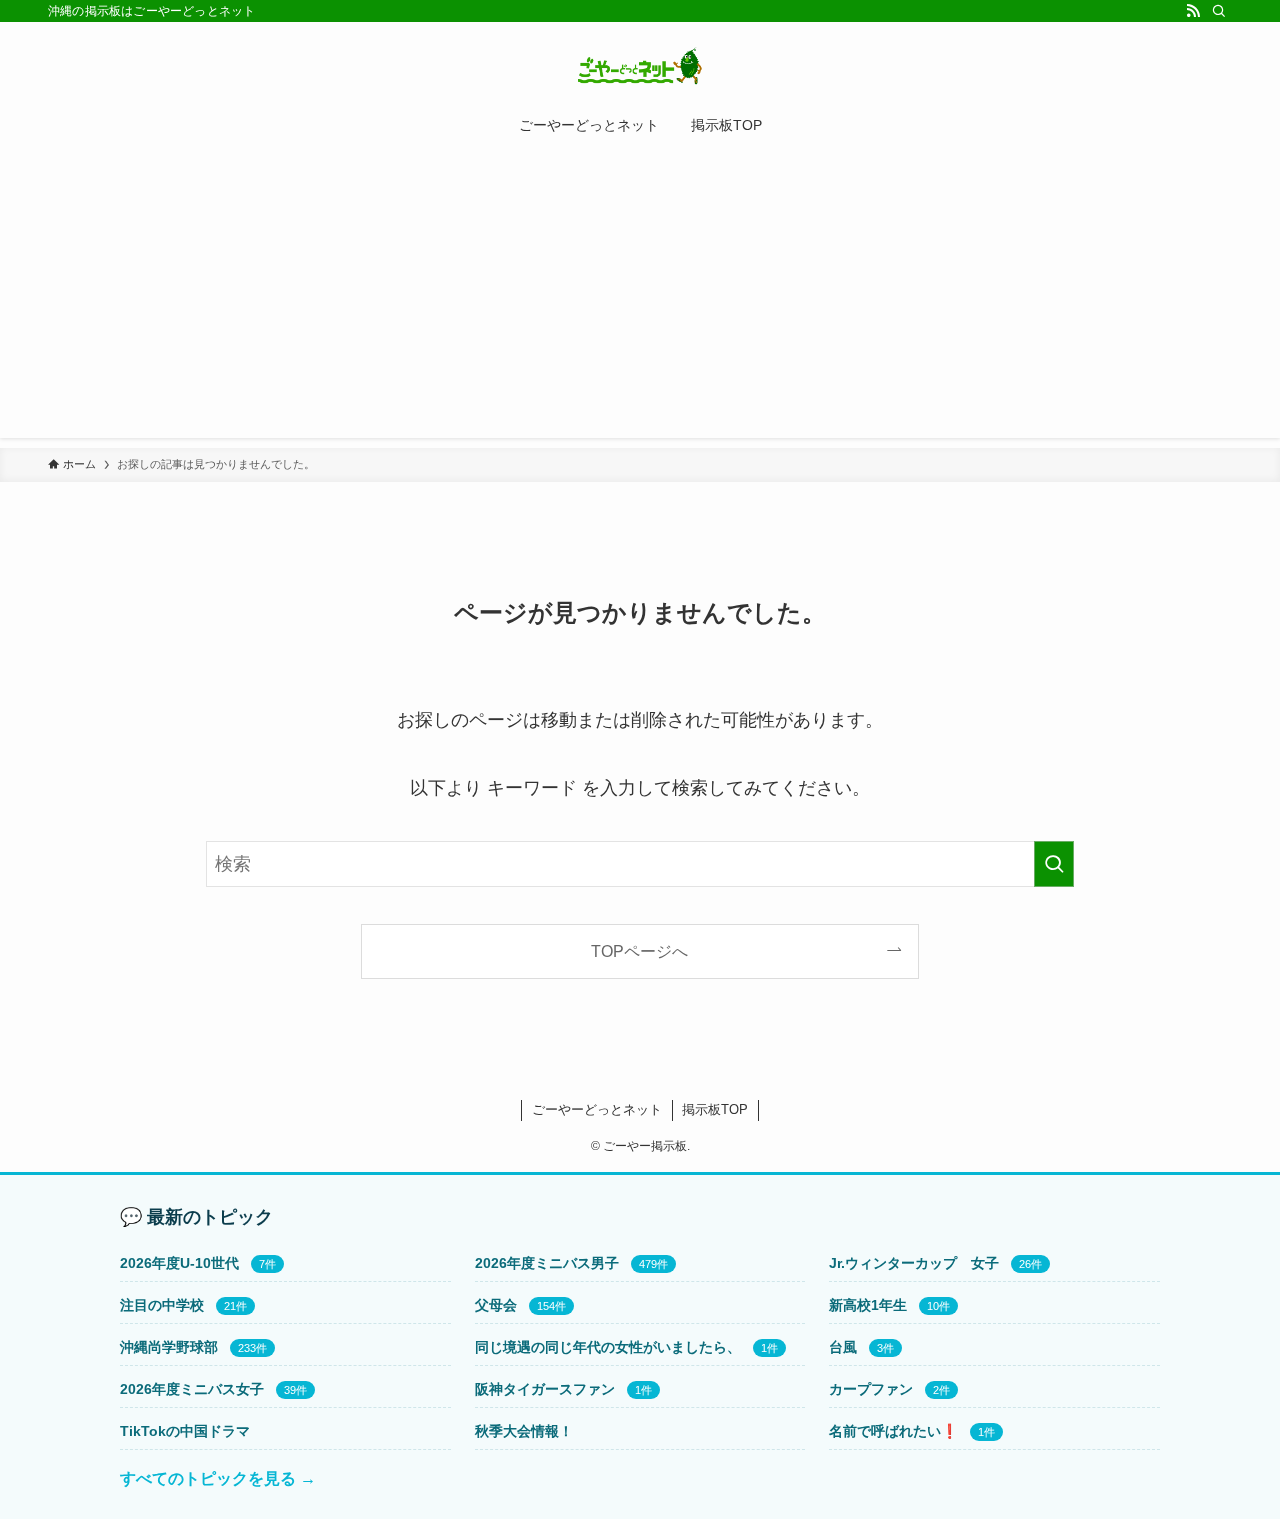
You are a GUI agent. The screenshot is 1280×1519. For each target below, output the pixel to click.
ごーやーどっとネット (597, 1109)
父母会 (496, 1305)
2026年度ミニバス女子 (192, 1389)
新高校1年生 (868, 1305)
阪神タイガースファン (545, 1389)
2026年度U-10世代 (179, 1263)
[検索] (1219, 11)
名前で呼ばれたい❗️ (893, 1431)
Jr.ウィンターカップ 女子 (914, 1263)
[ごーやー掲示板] (640, 66)
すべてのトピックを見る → (218, 1478)
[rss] (1193, 11)
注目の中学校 (162, 1305)
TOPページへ (639, 951)
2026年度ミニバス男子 (547, 1263)
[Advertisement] (640, 298)
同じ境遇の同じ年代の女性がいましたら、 (608, 1347)
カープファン (871, 1389)
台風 (843, 1347)
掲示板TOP (715, 1109)
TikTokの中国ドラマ (185, 1431)
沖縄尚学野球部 (169, 1347)
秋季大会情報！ (524, 1431)
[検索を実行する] (1054, 864)
